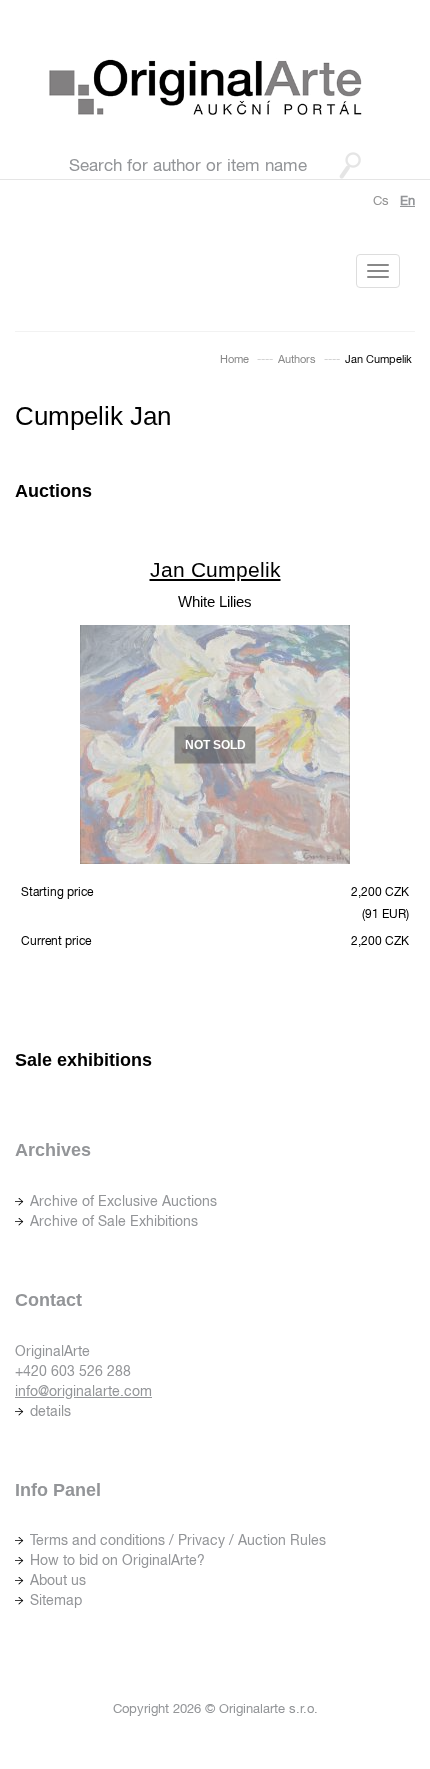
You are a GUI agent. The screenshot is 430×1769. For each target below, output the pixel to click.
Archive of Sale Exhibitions (114, 1221)
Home (234, 359)
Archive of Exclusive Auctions (123, 1201)
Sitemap (56, 1600)
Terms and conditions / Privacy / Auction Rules (178, 1540)
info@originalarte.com (83, 1391)
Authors (297, 359)
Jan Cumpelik (215, 569)
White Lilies (215, 601)
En (407, 200)
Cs (381, 200)
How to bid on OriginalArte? (117, 1560)
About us (58, 1580)
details (50, 1411)
